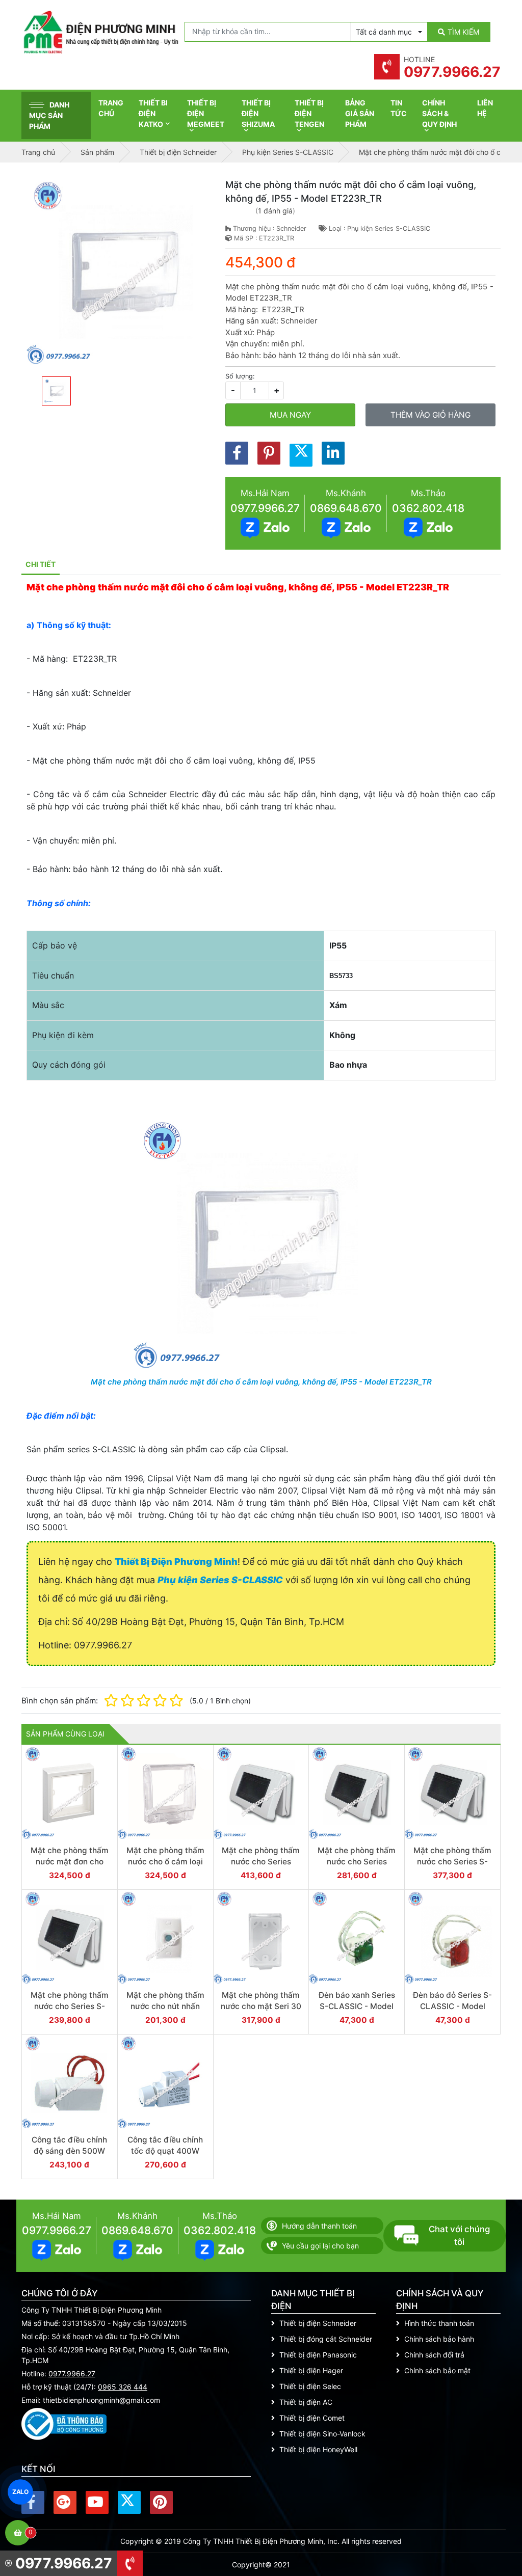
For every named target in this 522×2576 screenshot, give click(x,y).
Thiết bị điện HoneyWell (318, 2449)
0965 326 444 (123, 2387)
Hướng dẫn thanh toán (319, 2226)
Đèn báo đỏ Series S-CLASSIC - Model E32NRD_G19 (452, 2006)
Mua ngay (290, 415)
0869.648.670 (346, 508)
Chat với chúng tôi (459, 2235)
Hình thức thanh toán (439, 2323)
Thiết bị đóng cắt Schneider (326, 2339)
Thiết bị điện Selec (310, 2386)
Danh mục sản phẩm (49, 115)
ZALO (21, 2492)
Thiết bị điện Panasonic (318, 2355)
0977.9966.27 (265, 508)
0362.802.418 (428, 508)
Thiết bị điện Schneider (318, 2323)
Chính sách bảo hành (439, 2339)
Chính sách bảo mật (437, 2370)
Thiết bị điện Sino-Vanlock (322, 2434)
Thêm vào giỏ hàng (430, 415)
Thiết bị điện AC (306, 2402)
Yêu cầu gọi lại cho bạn (320, 2246)
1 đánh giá (275, 211)
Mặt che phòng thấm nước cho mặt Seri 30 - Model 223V (261, 2006)
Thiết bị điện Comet (312, 2418)
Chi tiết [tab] (41, 564)
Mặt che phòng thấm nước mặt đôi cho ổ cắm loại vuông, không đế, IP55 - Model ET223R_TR (261, 1382)
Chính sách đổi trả (434, 2355)
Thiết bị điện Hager (311, 2370)
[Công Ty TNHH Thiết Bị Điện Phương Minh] (100, 32)
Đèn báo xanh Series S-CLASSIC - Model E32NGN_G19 (357, 2006)
